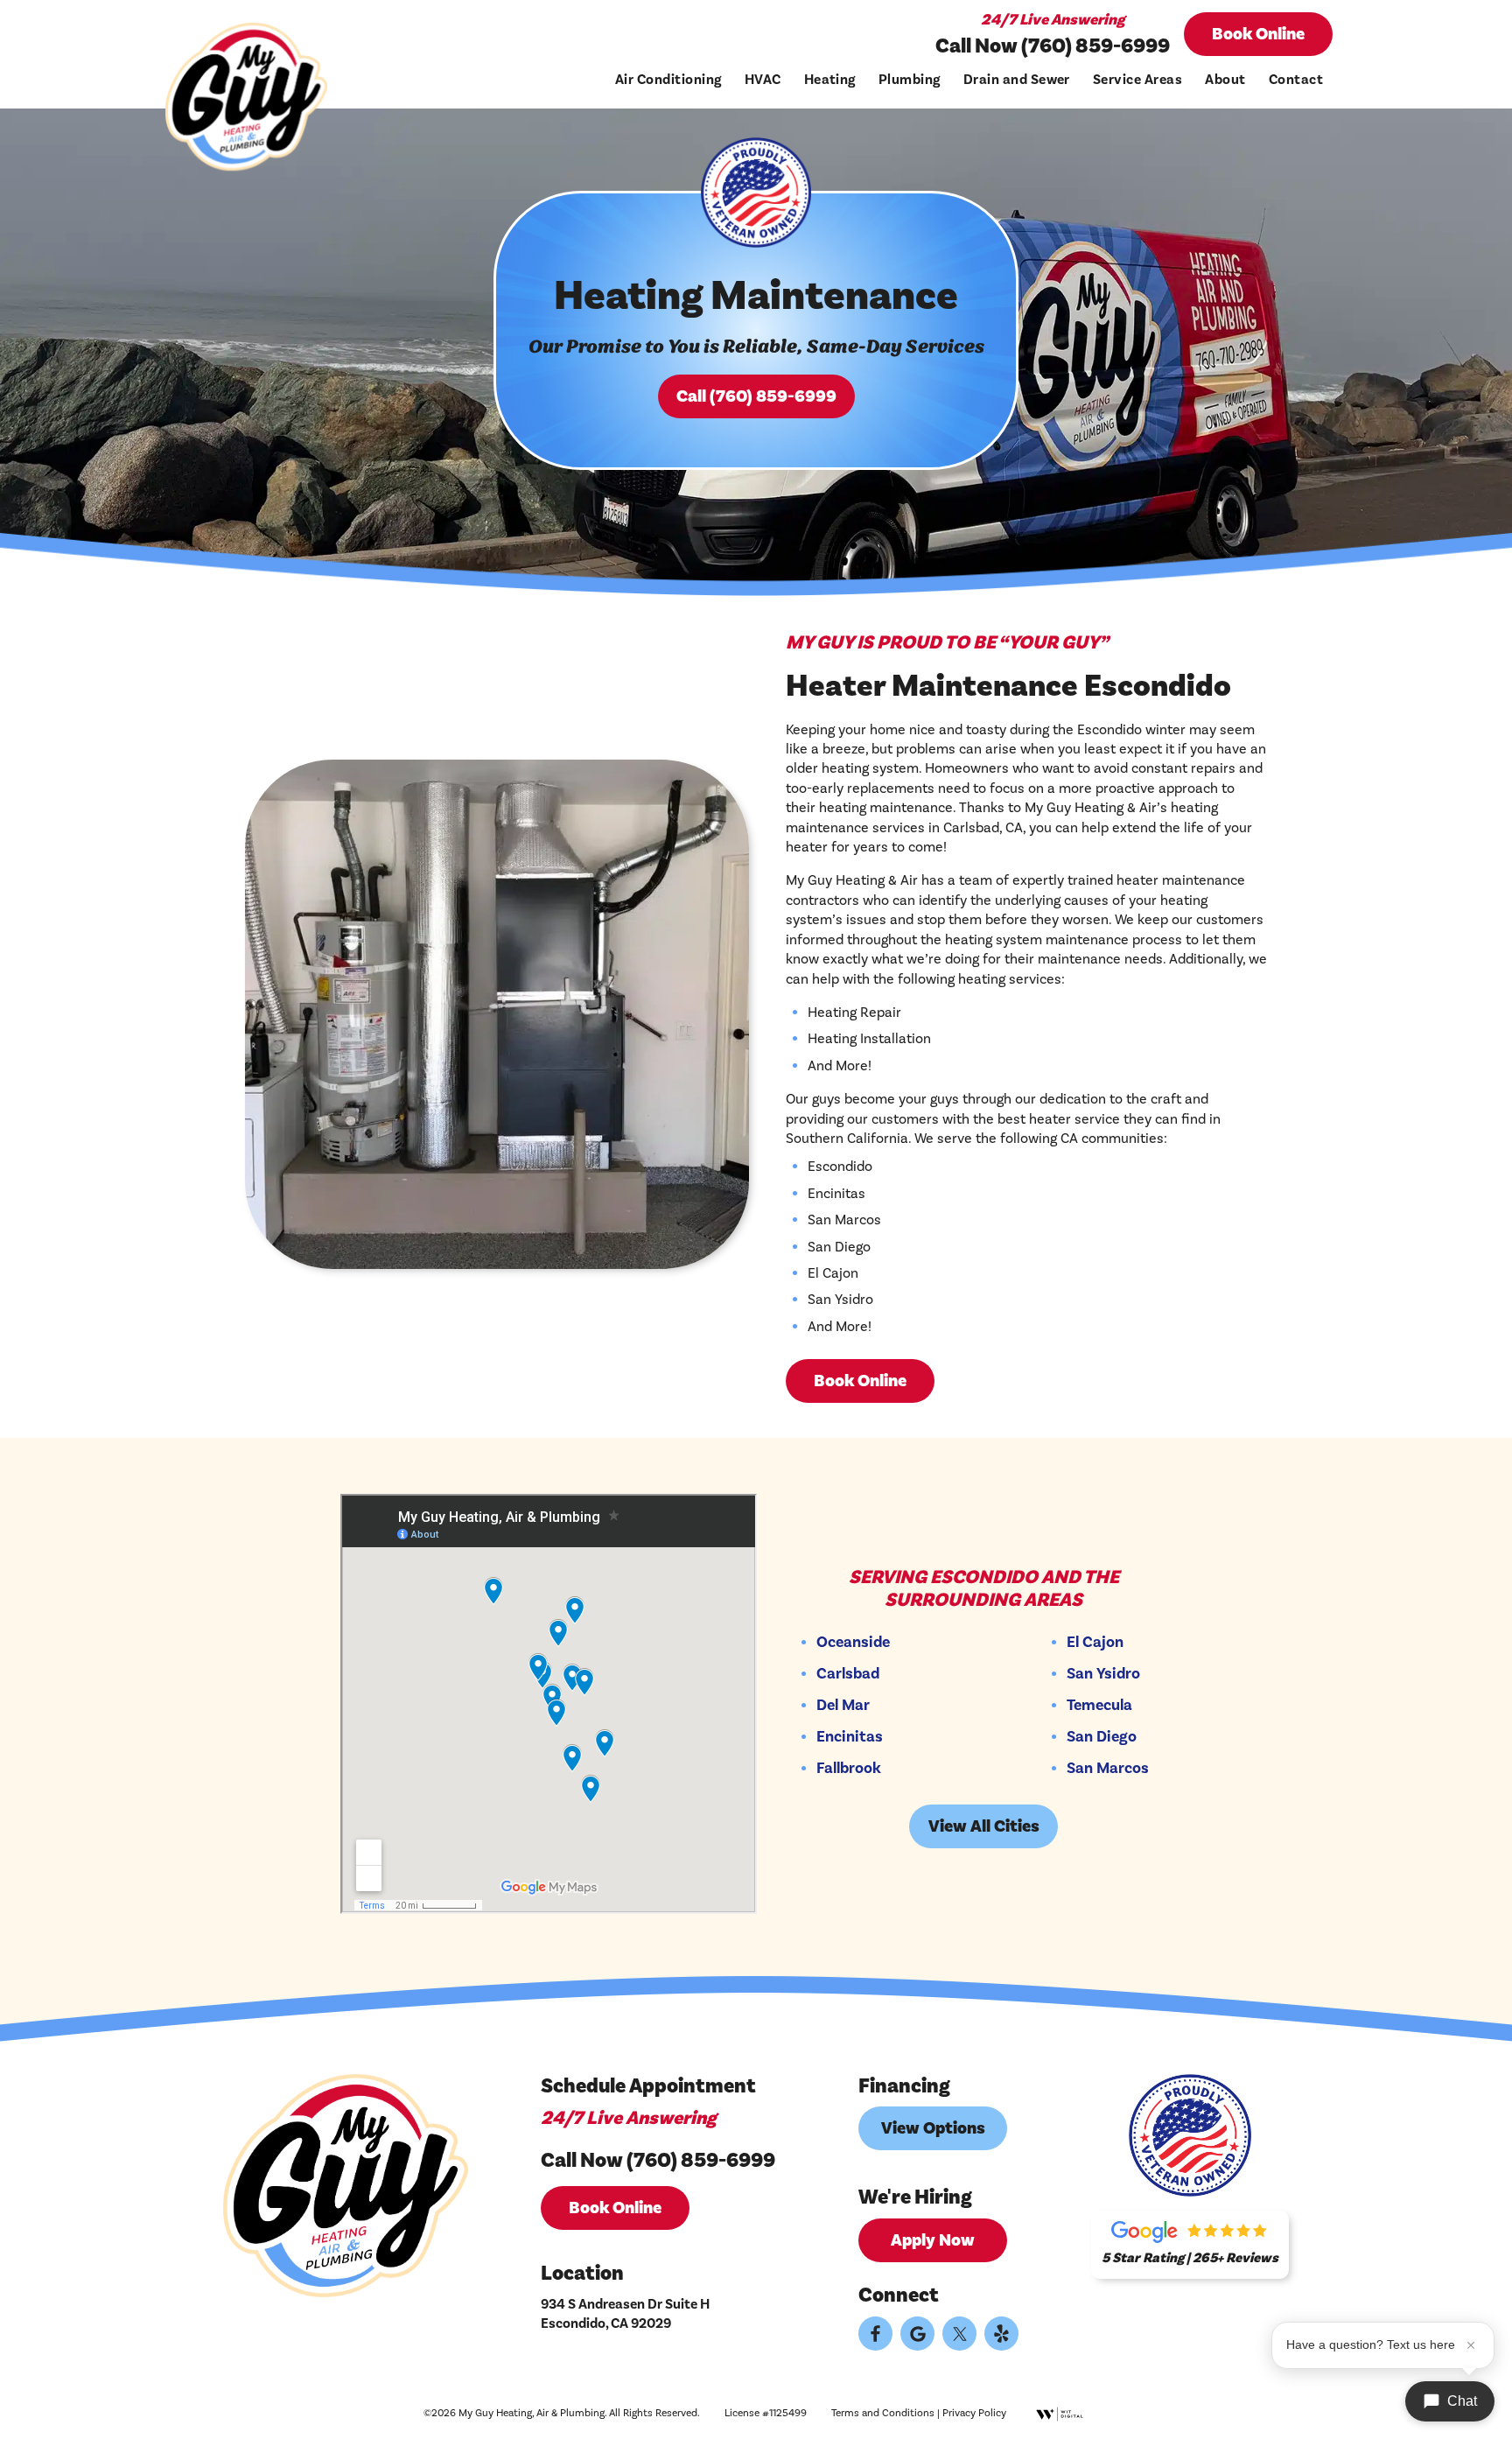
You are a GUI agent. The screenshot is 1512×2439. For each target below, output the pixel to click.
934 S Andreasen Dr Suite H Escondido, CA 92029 (625, 2314)
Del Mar (843, 1706)
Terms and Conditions (883, 2413)
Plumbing (910, 80)
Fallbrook (849, 1769)
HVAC (763, 80)
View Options (933, 2128)
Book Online (1258, 34)
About (1225, 80)
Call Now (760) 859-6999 (1053, 46)
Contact (1296, 80)
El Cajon (1095, 1643)
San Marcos (1108, 1769)
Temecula (1099, 1706)
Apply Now (933, 2240)
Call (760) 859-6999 (756, 396)
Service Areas (1137, 80)
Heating (830, 80)
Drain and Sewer (1017, 80)
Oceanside (853, 1643)
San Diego (1102, 1737)
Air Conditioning (668, 80)
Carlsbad (848, 1674)
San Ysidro (1103, 1674)
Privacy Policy (974, 2413)
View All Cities (984, 1826)
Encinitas (850, 1737)
